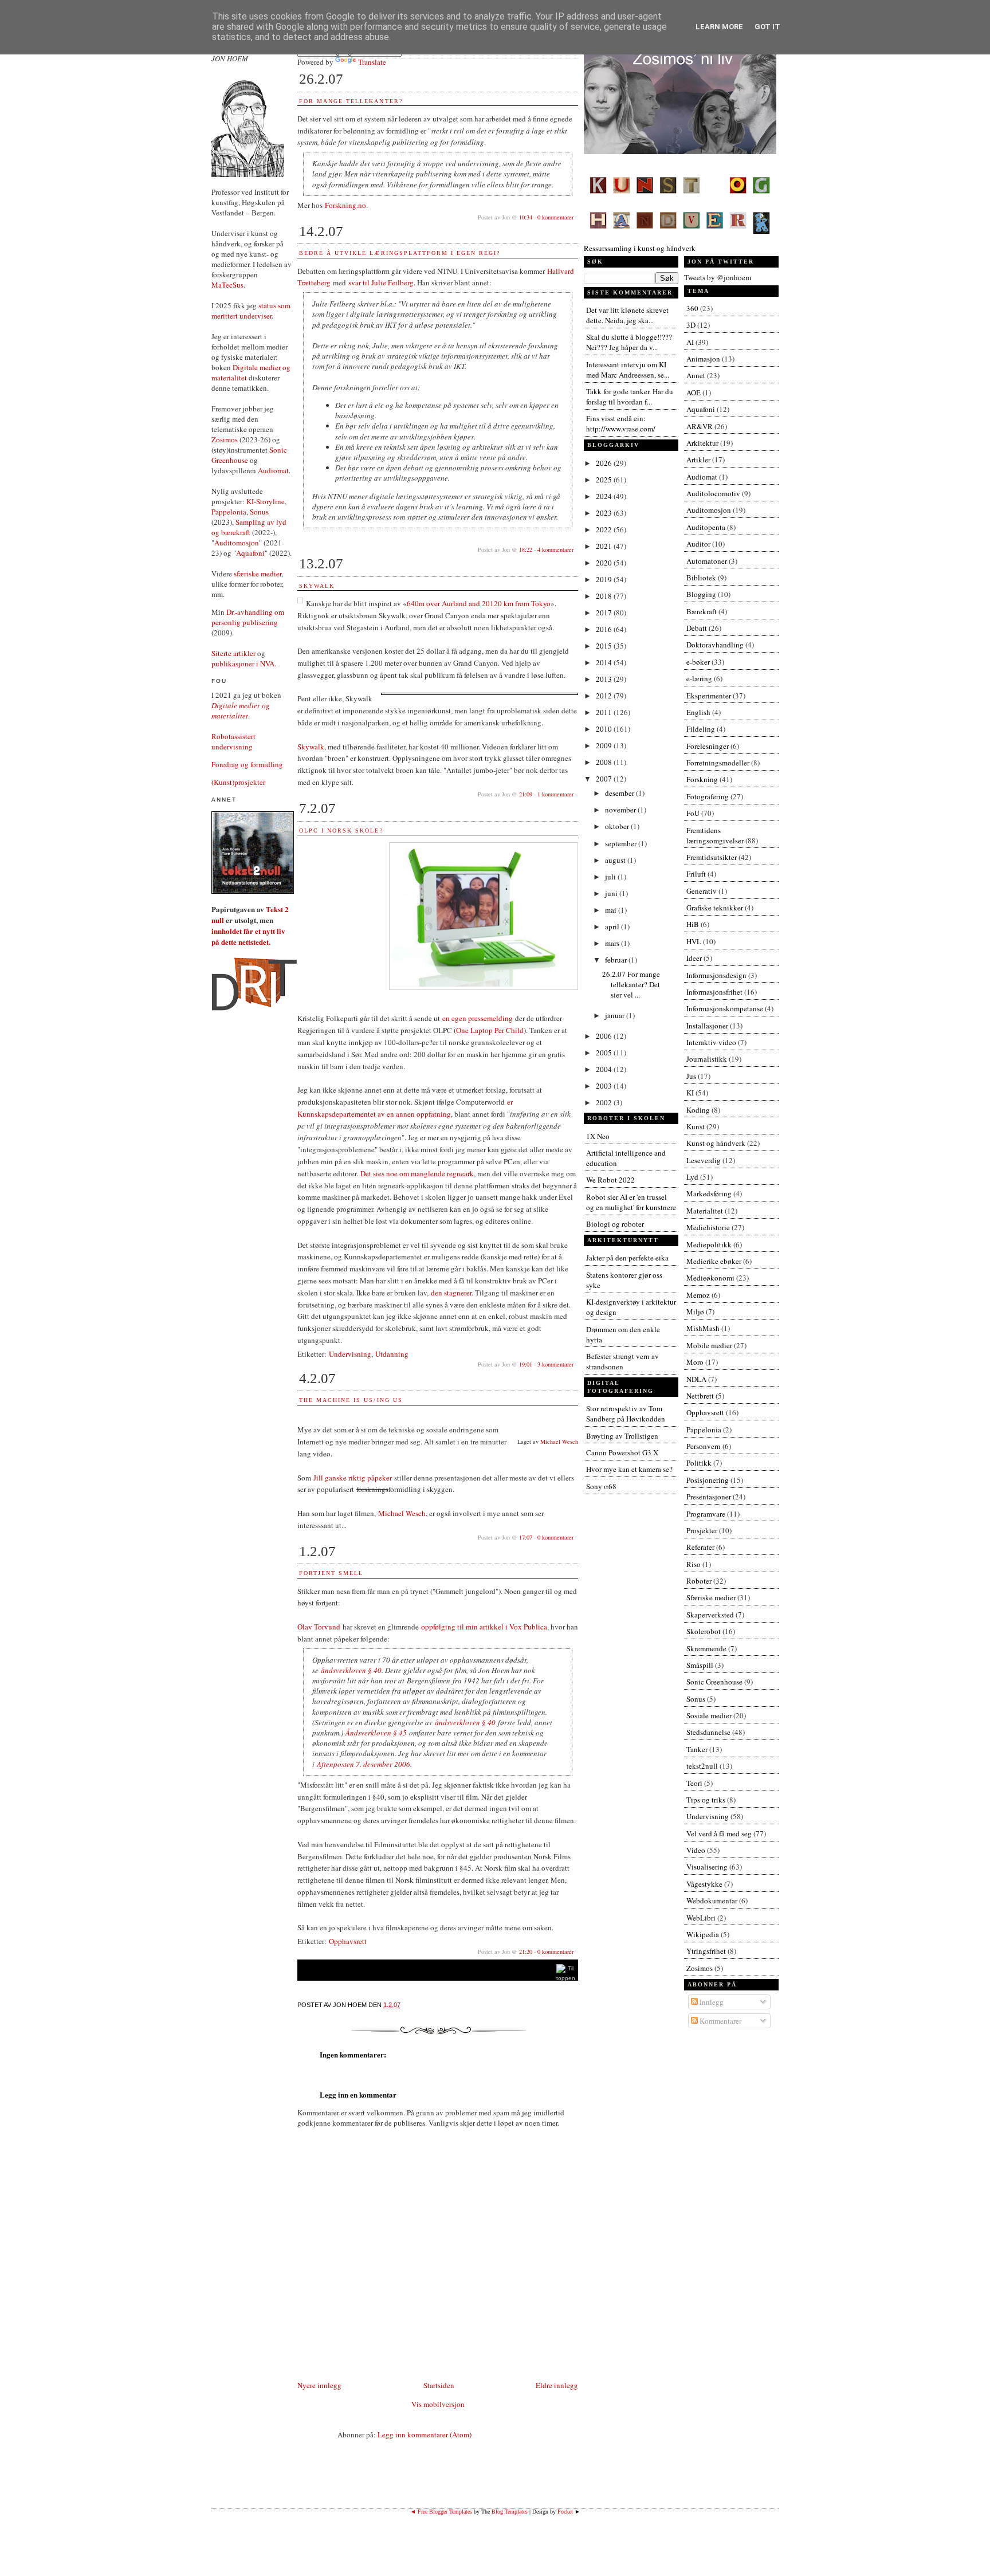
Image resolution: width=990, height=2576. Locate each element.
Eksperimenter (709, 696)
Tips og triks (706, 1800)
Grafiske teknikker (715, 908)
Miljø (695, 1311)
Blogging (701, 594)
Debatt (697, 628)
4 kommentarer (555, 549)
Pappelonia (229, 512)
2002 (605, 1102)
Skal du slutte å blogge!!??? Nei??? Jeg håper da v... (629, 342)
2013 (605, 679)
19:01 (526, 1364)
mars (613, 943)
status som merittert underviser (251, 311)
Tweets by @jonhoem (718, 277)
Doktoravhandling (715, 645)
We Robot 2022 (610, 1180)
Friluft (696, 874)
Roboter (699, 1581)
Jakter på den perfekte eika (627, 1258)
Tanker (697, 1749)
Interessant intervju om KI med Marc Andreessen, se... (628, 370)
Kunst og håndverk (716, 1143)
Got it (767, 27)
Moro (695, 1362)
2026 (605, 463)
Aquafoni (250, 553)
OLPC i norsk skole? (341, 830)
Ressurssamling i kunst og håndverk (640, 248)
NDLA (696, 1379)
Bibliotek (701, 578)
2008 (605, 762)
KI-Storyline (266, 501)
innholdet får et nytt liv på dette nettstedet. (248, 936)
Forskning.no (345, 205)
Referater (700, 1547)
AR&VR (700, 426)
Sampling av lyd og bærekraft (249, 527)
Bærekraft (702, 611)
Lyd (692, 1177)
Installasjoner (707, 1026)
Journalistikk (707, 1059)
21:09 (526, 794)
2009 (605, 745)
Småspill (700, 1665)
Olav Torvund (319, 1627)
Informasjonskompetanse (725, 1008)
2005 (605, 1053)
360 (692, 308)
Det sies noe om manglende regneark (417, 1173)
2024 (605, 496)
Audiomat (273, 470)
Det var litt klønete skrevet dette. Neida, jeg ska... (627, 315)
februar (617, 960)
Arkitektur (702, 443)
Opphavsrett (348, 1941)
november (621, 810)
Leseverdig (704, 1160)
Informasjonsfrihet (714, 992)
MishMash (703, 1328)
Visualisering (707, 1867)
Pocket (565, 2512)
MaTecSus (227, 285)
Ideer (694, 958)
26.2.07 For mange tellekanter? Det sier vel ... (631, 984)
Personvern (704, 1446)
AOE (694, 392)
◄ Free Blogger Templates (441, 2512)
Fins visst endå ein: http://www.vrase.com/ (621, 423)
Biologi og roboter (615, 1224)
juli (611, 877)
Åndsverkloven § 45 (376, 1733)
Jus (691, 1076)
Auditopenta (706, 527)
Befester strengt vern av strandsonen (622, 1361)
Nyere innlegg (319, 2385)
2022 (605, 529)
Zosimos (225, 439)
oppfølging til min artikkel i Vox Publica (484, 1627)
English (698, 712)
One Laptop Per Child (490, 1030)
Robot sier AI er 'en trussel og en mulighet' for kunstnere (631, 1202)
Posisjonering (708, 1480)
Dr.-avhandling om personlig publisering (248, 617)
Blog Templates (510, 2512)
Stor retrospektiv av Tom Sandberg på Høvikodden (626, 1413)
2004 (605, 1069)
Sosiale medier (709, 1715)
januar (616, 1015)
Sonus (259, 512)
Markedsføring (709, 1193)
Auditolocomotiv (713, 493)
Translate (372, 62)
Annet (696, 375)
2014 (605, 662)
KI (690, 1093)
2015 (605, 646)
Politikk (699, 1463)
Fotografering (708, 796)
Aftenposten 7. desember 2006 (364, 1764)
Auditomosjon (237, 543)
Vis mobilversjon (438, 2404)
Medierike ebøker (714, 1261)
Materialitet (705, 1211)
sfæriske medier (258, 574)
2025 (605, 480)
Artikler (698, 460)
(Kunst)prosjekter (238, 782)
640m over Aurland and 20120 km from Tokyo (479, 603)
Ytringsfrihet (706, 1951)
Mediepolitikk (709, 1244)
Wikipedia (703, 1934)
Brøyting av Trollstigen (622, 1436)
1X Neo (598, 1136)
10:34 (526, 217)
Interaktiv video (711, 1042)
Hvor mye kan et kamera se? (629, 1469)
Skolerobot (704, 1631)
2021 (605, 546)
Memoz (698, 1295)
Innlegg (711, 2002)
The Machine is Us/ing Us (351, 1400)
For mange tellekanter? (351, 101)
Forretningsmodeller (718, 763)
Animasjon (703, 359)
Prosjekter (702, 1530)
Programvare (706, 1514)
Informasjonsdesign (716, 975)
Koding (698, 1110)
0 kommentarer (555, 217)
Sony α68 (601, 1486)
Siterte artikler (233, 653)
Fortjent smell (331, 1573)
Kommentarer (720, 2021)
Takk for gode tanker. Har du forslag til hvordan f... (630, 396)
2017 (605, 612)
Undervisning (350, 1354)
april (613, 926)
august (616, 860)
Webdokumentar (712, 1900)
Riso (694, 1564)
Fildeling (701, 729)
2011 (605, 712)
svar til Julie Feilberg (381, 282)
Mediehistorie (708, 1227)
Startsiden (439, 2385)
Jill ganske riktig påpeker (353, 1478)
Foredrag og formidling (247, 764)
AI (690, 342)
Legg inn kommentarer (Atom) (425, 2434)
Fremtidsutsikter (712, 857)
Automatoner (707, 561)
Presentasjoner (709, 1497)
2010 (605, 729)
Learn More (719, 27)
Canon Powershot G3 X (622, 1452)
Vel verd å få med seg (719, 1833)
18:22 (526, 549)
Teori (694, 1783)
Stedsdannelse (708, 1732)
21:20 (526, 1951)
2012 (605, 696)
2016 (605, 629)
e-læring (699, 678)
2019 (605, 579)
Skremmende (706, 1648)
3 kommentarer (555, 1364)
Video (696, 1850)
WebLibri (701, 1918)
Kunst (696, 1126)
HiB (693, 924)
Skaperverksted (710, 1615)
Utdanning (392, 1354)
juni (612, 893)
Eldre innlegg (557, 2385)
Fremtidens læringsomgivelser (715, 835)
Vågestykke (704, 1884)
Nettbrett (700, 1396)
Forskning (702, 779)
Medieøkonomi (710, 1278)
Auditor (698, 544)
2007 (605, 779)
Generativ (702, 891)
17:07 (526, 1537)
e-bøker (698, 662)
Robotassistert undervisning (233, 741)
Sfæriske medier (711, 1597)
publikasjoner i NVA (243, 663)
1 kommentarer (555, 794)
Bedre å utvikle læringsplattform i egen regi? (400, 253)
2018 (605, 596)
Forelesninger (708, 746)
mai (612, 910)
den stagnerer (451, 1293)
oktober (618, 826)
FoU (693, 813)
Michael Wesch (559, 1442)
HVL (694, 941)
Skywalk (317, 586)
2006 (605, 1036)
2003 (605, 1086)
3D (691, 325)
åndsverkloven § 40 (351, 1670)
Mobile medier (709, 1345)
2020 (605, 563)
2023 (605, 513)
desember (620, 793)
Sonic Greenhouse (714, 1682)
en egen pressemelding (478, 1018)
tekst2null (702, 1766)
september (622, 843)
